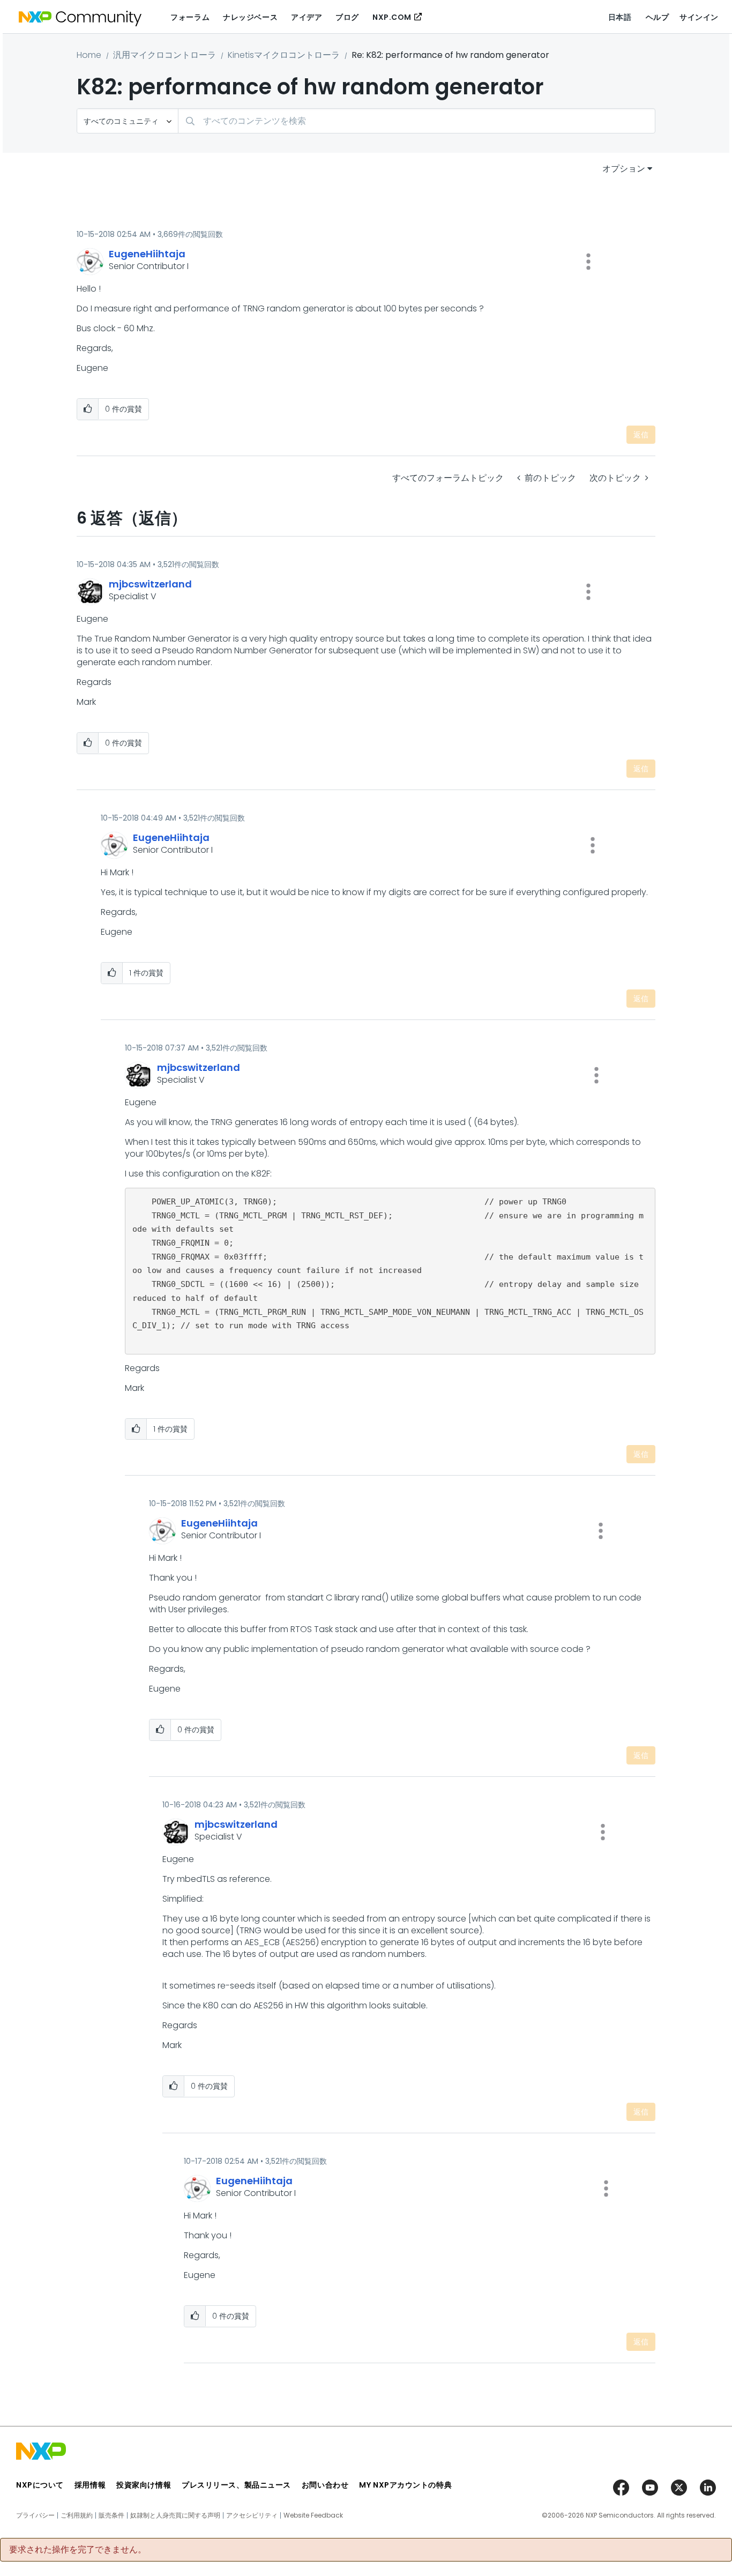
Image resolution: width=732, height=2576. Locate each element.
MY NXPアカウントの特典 (405, 2485)
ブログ (347, 17)
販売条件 (111, 2515)
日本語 (620, 17)
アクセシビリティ (252, 2515)
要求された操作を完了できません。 (78, 2550)
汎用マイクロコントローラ (165, 55)
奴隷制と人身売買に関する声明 (175, 2515)
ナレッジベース (250, 17)
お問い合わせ (325, 2485)
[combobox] (417, 121)
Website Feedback (313, 2515)
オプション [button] (624, 169)
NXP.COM (392, 17)
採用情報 (90, 2485)
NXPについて (40, 2485)
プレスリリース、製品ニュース (236, 2485)
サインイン (699, 17)
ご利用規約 (77, 2515)
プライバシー (35, 2515)
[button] (588, 262)
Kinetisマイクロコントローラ (284, 55)
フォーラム (190, 17)
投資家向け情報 (144, 2485)
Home (89, 55)
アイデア (307, 17)
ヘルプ (658, 17)
